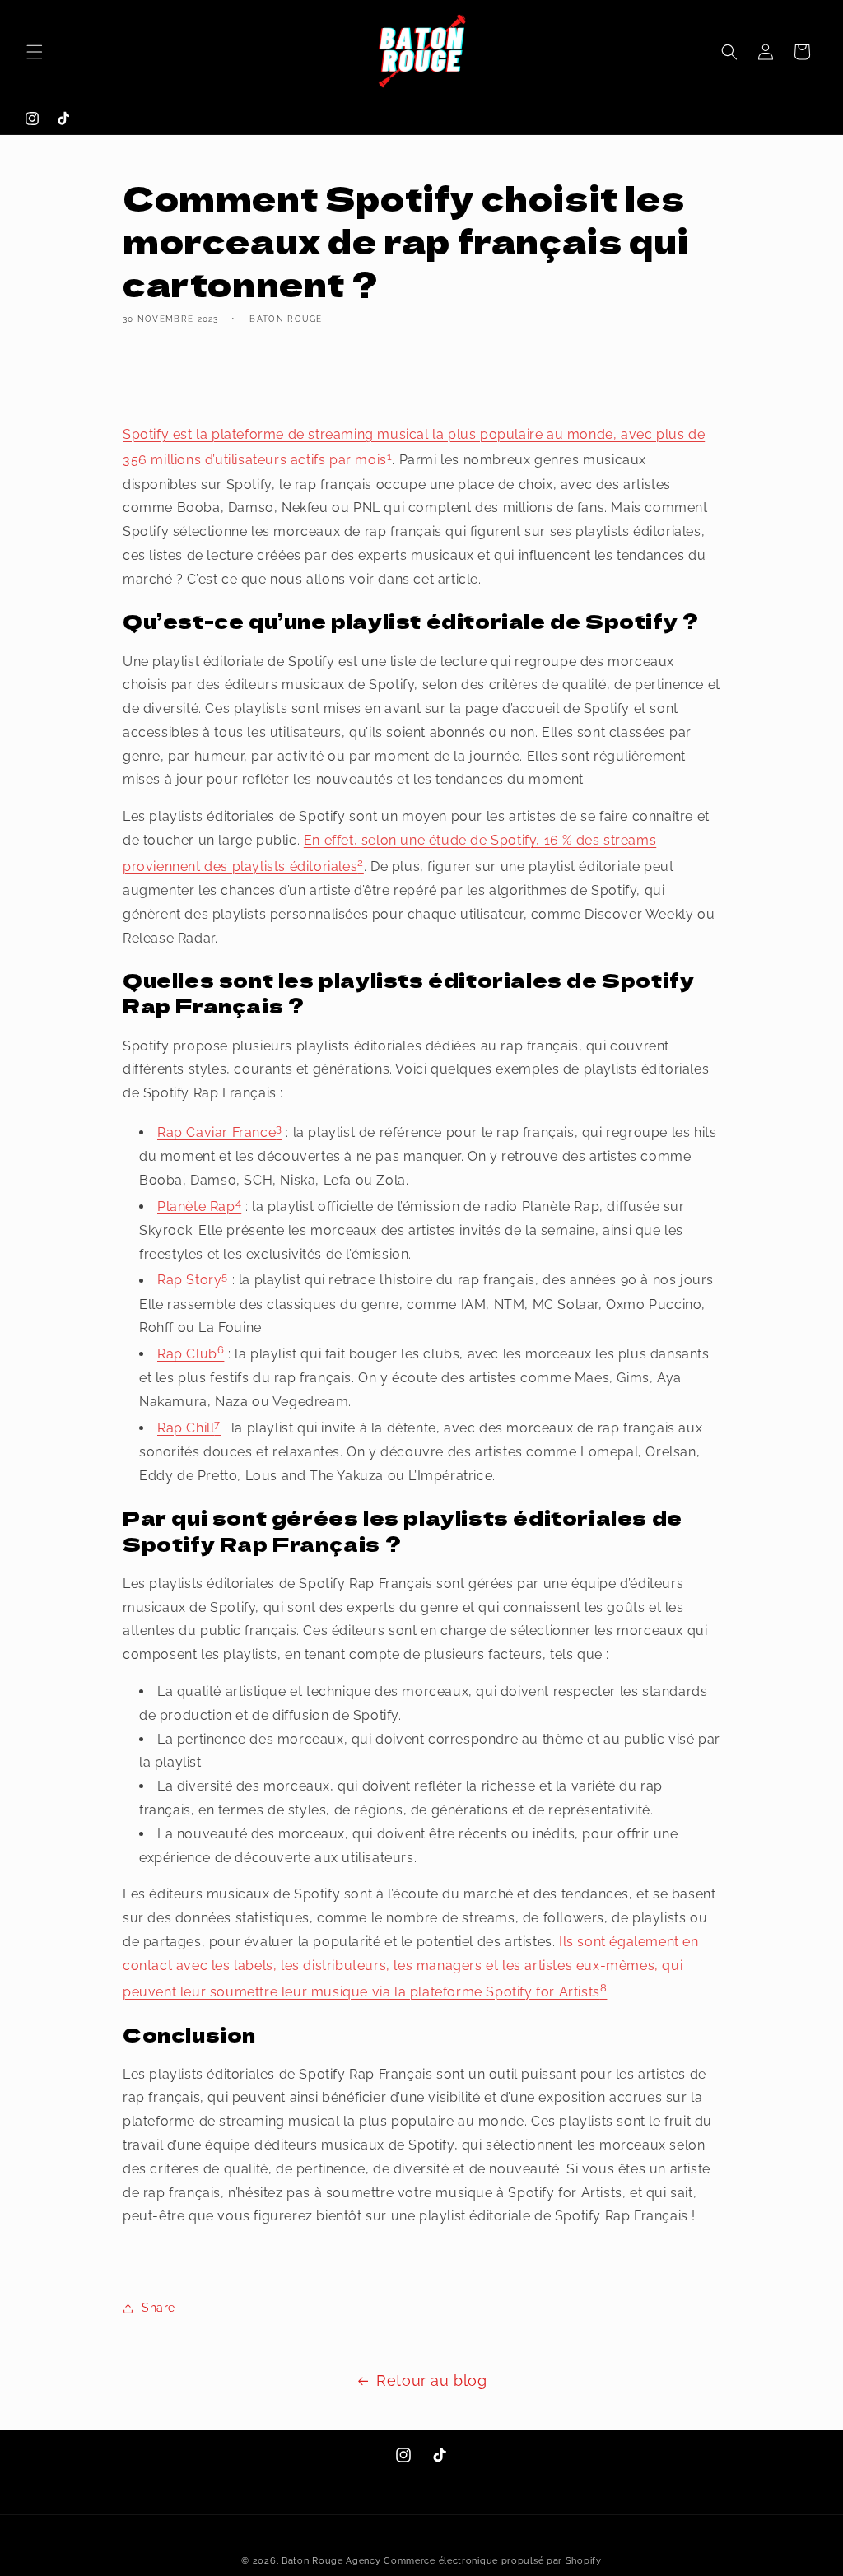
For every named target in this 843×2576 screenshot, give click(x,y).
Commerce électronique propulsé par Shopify (492, 2561)
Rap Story (189, 1281)
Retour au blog (431, 2380)
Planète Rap (196, 1206)
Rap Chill (186, 1428)
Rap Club (187, 1354)
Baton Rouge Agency (331, 2561)
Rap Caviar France (217, 1132)
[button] (35, 52)
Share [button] (158, 2308)
